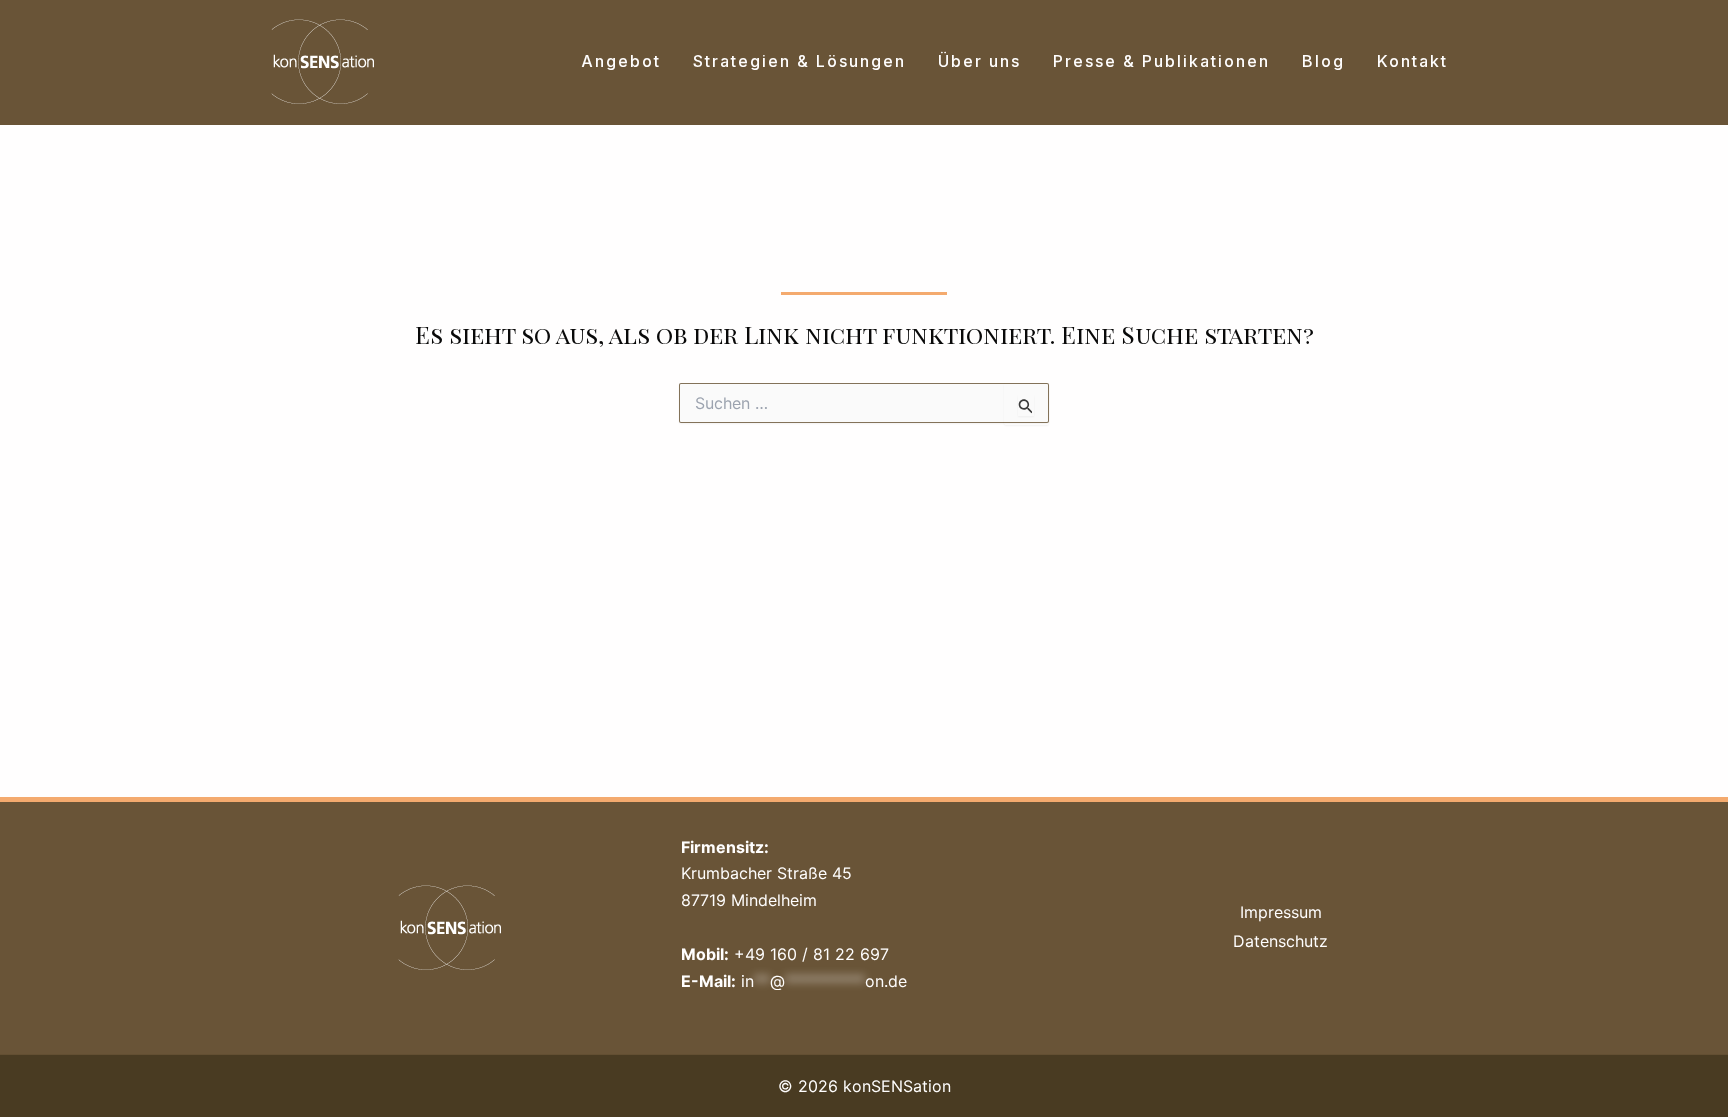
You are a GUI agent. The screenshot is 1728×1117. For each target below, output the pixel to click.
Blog (1323, 61)
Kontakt (1412, 61)
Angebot (621, 61)
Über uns (979, 61)
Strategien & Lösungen (799, 61)
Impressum (1281, 912)
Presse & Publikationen (1161, 61)
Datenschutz (1280, 941)
